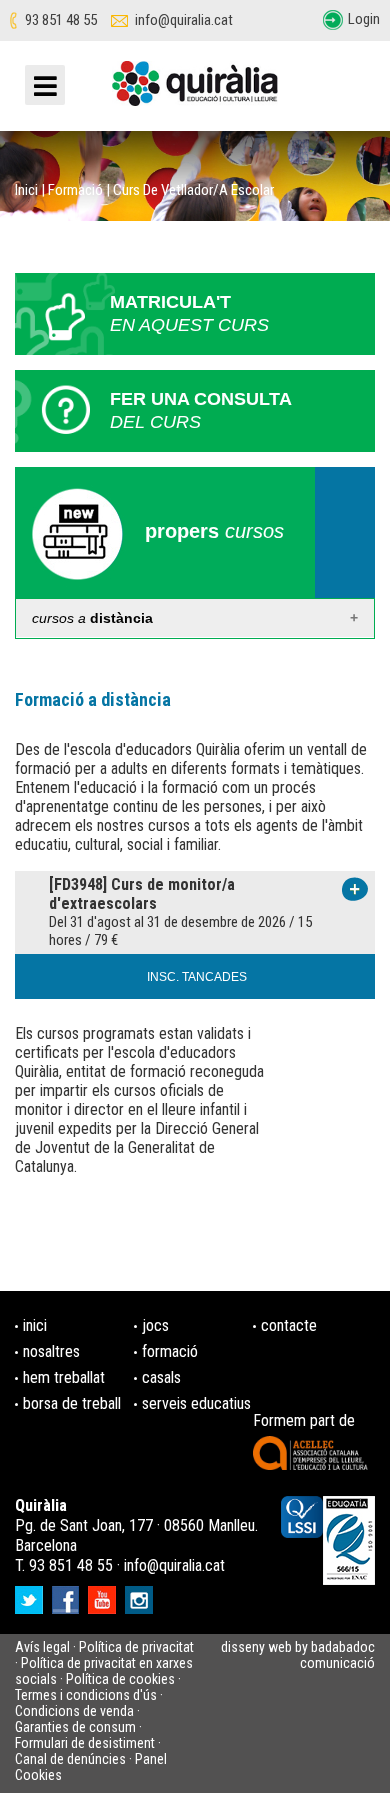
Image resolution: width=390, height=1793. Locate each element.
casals (161, 1377)
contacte (289, 1325)
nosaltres (51, 1351)
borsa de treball (72, 1403)
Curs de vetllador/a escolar (193, 190)
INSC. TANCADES (197, 977)
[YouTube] (104, 1593)
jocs (155, 1325)
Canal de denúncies (70, 1759)
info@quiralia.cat (184, 20)
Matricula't (189, 313)
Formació (75, 190)
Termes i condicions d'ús (86, 1695)
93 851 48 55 (61, 20)
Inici (26, 190)
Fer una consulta (201, 410)
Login (364, 19)
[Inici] (195, 91)
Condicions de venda (74, 1711)
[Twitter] (31, 1593)
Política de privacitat (136, 1647)
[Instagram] (141, 1593)
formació (170, 1351)
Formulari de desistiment (85, 1743)
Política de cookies (120, 1679)
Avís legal (42, 1647)
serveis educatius (196, 1403)
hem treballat (64, 1377)
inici (35, 1325)
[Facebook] (68, 1593)
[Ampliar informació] (355, 888)
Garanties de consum (75, 1727)
